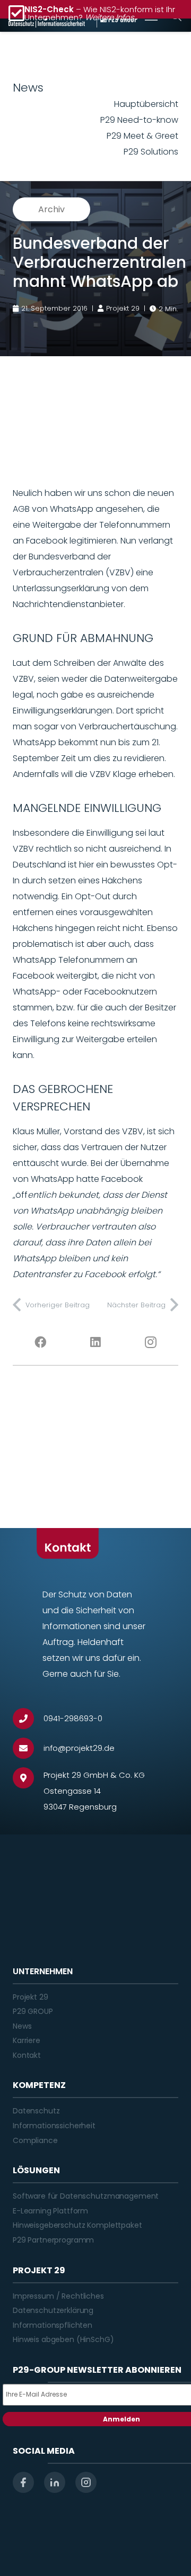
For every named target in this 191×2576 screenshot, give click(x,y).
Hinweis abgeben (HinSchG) (63, 2339)
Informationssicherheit (54, 2126)
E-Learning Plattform (50, 2211)
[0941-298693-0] (28, 1719)
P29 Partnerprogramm (53, 2240)
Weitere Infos (110, 17)
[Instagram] (151, 1342)
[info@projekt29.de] (28, 1748)
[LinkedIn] (95, 1342)
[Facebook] (40, 1342)
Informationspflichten (53, 2325)
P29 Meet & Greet (142, 136)
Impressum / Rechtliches (58, 2296)
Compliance (35, 2140)
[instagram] (86, 2482)
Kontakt (27, 2055)
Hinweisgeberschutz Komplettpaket (77, 2225)
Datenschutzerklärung (53, 2310)
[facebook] (23, 2482)
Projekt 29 (31, 1997)
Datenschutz (36, 2111)
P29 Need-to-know (139, 120)
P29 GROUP (33, 2011)
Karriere (27, 2040)
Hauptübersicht (146, 104)
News (22, 2026)
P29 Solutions (151, 152)
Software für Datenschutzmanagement (86, 2196)
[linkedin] (55, 2482)
